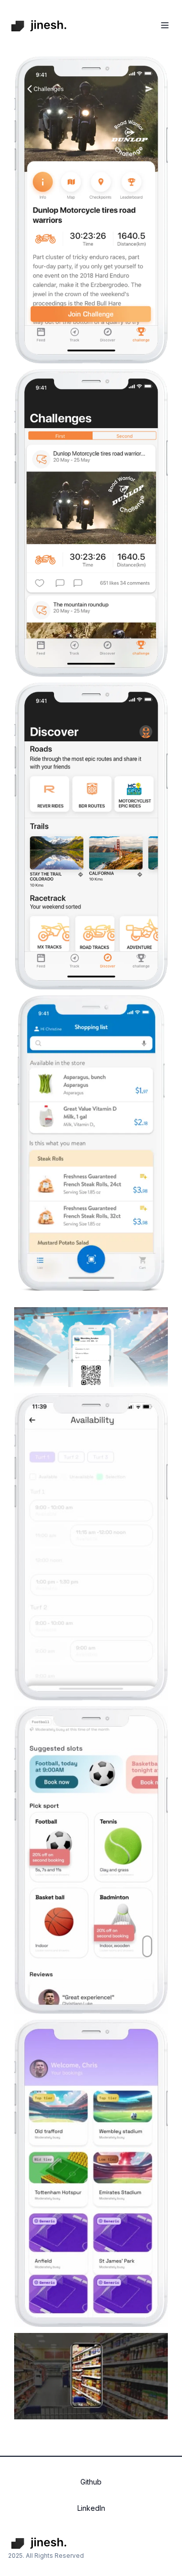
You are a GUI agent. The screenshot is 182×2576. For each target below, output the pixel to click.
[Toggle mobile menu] (165, 25)
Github (91, 2482)
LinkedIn (91, 2508)
